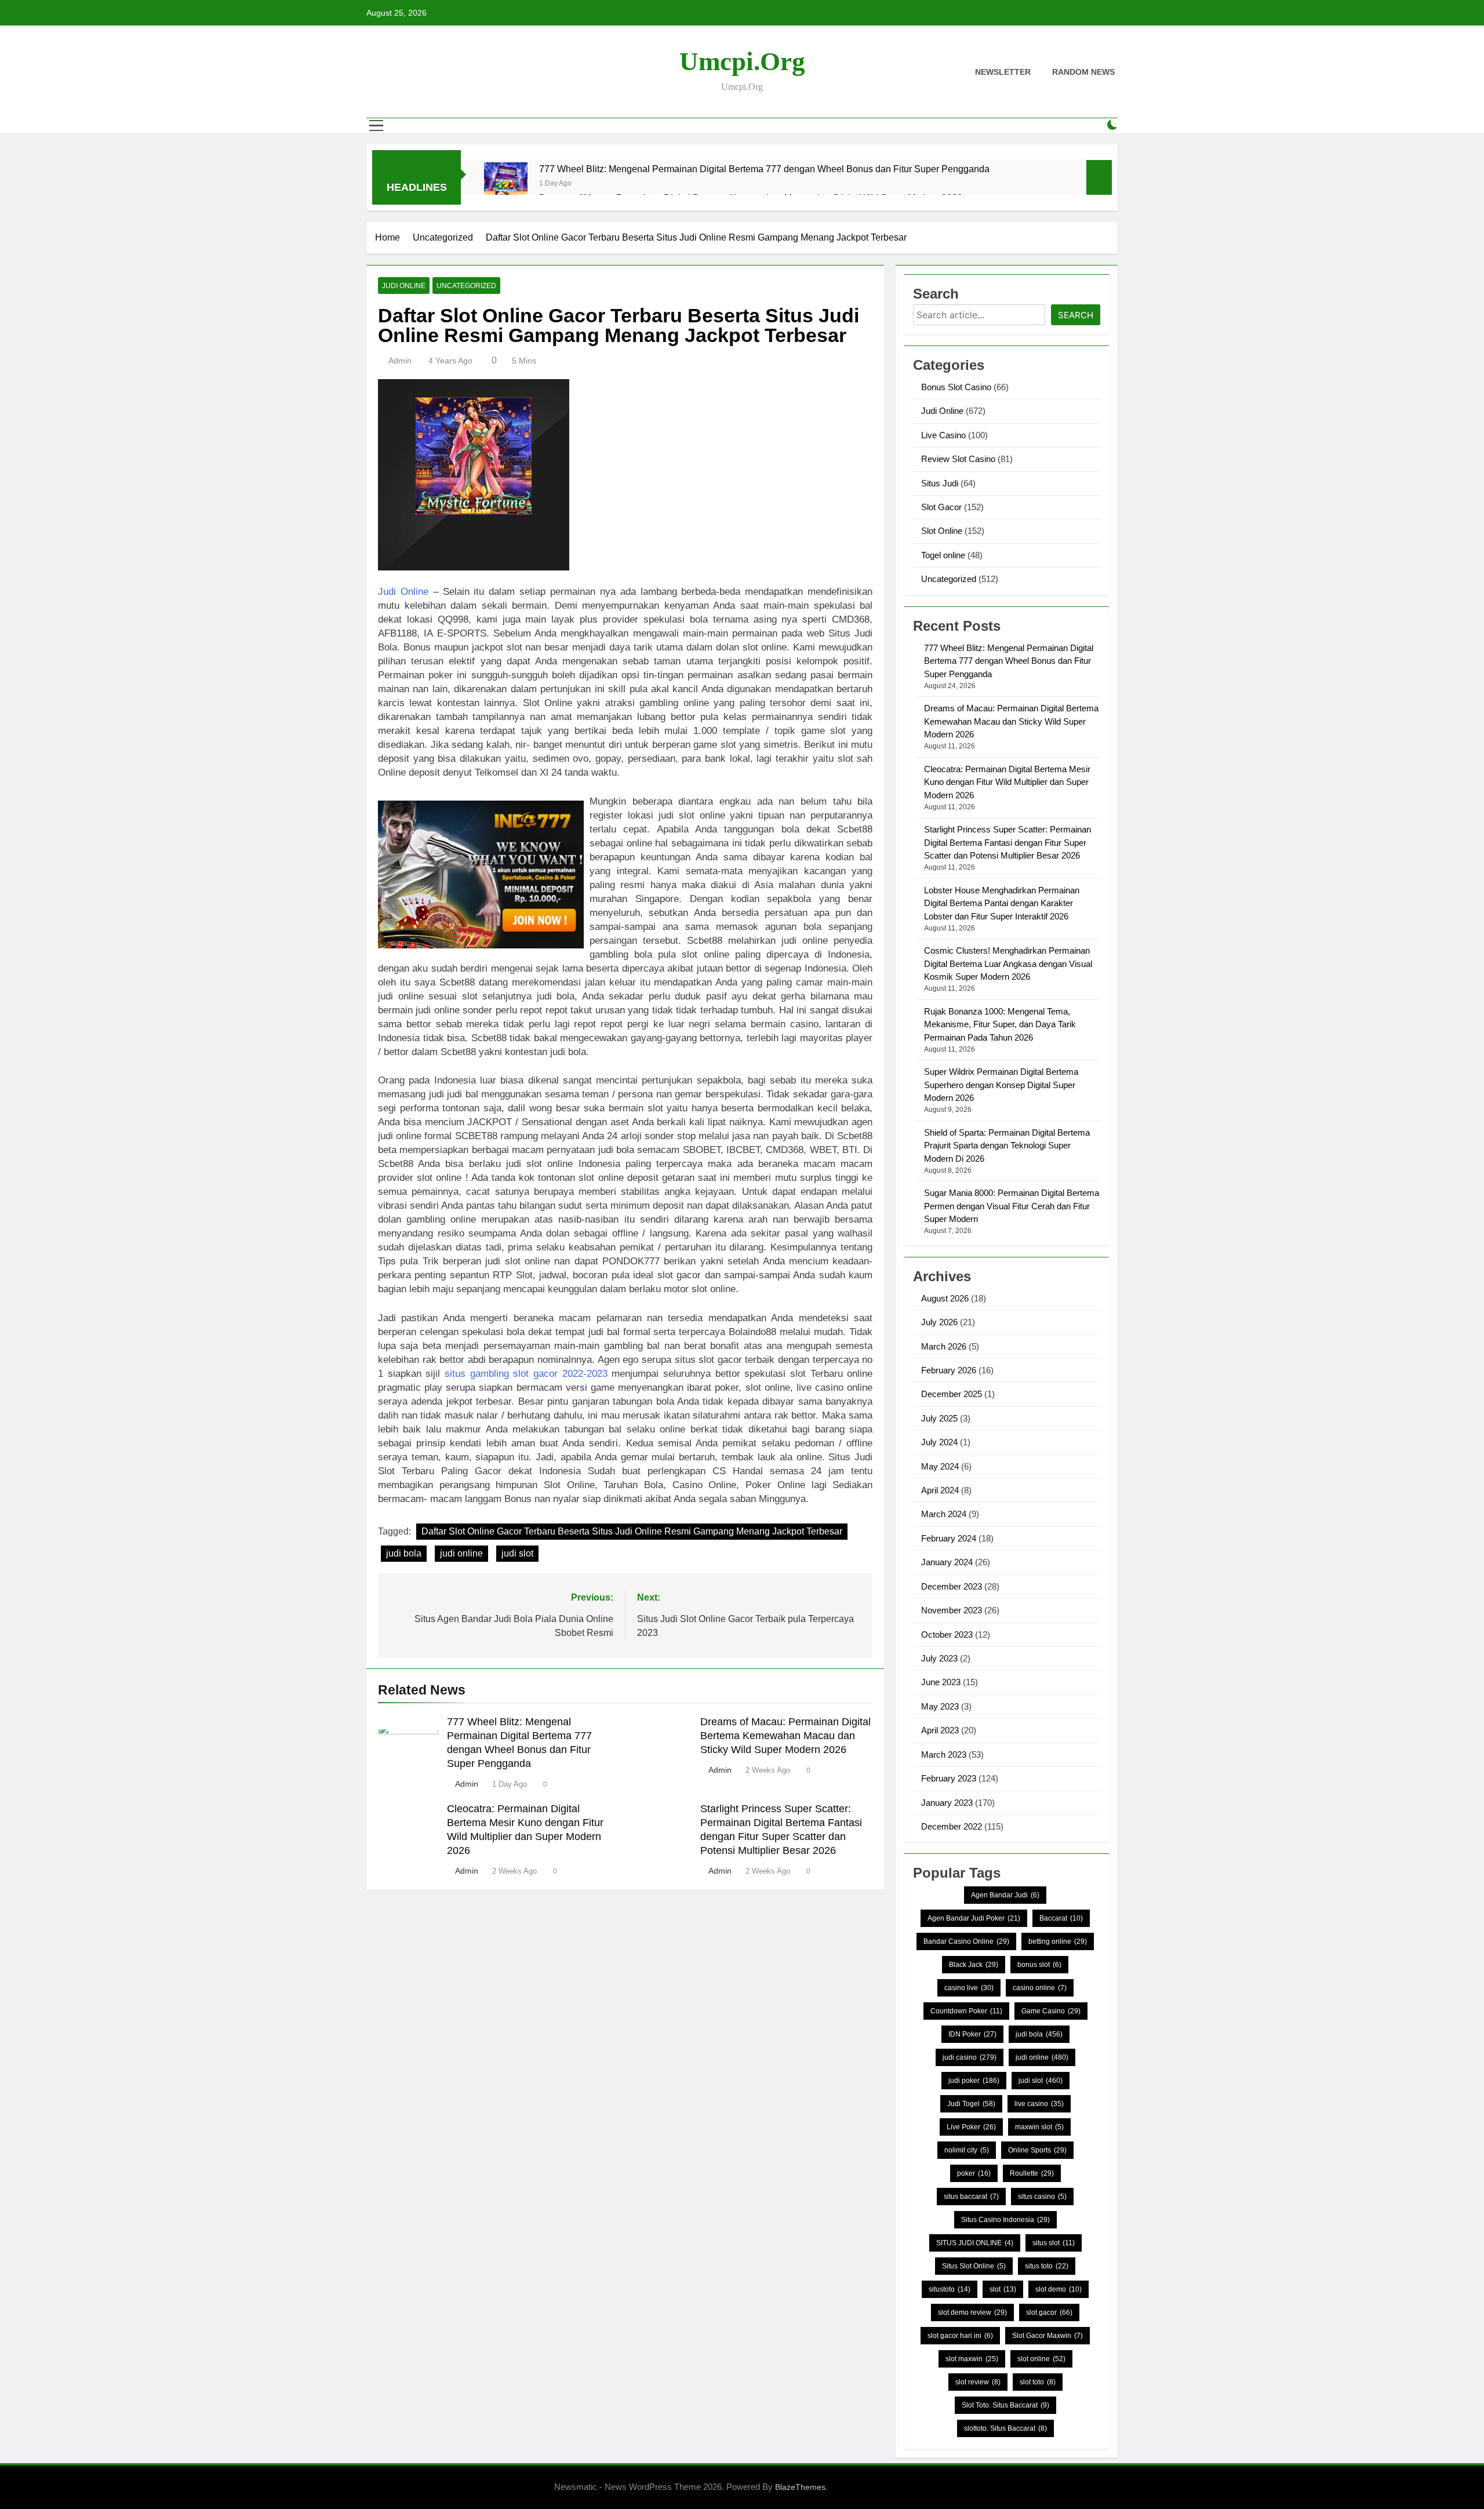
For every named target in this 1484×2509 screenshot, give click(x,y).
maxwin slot (1039, 2127)
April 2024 (940, 1490)
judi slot (517, 1553)
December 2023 (952, 1586)
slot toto (1038, 2382)
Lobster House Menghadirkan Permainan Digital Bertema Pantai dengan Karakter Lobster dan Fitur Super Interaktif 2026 (1002, 903)
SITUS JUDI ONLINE (975, 2243)
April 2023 (940, 1730)
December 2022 (952, 1826)
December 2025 (952, 1394)
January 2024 (947, 1562)
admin (400, 361)
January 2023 (947, 1803)
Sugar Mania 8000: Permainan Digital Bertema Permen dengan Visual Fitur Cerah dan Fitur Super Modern (1012, 1206)
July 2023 (939, 1658)
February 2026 (949, 1370)
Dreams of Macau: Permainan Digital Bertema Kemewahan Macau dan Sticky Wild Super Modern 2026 (785, 1736)
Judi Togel (971, 2104)
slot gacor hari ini (960, 2336)
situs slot (1054, 2243)
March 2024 (944, 1514)
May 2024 (940, 1466)
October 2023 (947, 1635)
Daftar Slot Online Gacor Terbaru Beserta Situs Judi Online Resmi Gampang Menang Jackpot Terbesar (632, 1531)
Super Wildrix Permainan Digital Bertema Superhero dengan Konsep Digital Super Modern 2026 (1001, 1085)
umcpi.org (742, 61)
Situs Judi (940, 483)
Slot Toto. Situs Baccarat (1005, 2405)
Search (1076, 315)
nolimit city (967, 2150)
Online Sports (1037, 2150)
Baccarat (1061, 1918)
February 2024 (949, 1538)
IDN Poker (972, 2034)
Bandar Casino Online (966, 1941)
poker (974, 2173)
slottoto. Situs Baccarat (1005, 2428)
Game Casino (1051, 2011)
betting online (1058, 1941)
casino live (969, 1988)
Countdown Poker (966, 2011)
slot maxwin (972, 2359)
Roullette (1032, 2173)
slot (1003, 2289)
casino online (1040, 1988)
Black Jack (974, 1965)
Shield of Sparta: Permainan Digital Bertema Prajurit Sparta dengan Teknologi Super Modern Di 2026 (1007, 1146)
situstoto (950, 2289)
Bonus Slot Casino (956, 387)
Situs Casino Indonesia (1005, 2220)
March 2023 (944, 1755)
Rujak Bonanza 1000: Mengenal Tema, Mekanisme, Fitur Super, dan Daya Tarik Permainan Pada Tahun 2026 (1000, 1024)
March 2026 (944, 1346)
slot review (978, 2382)
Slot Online (942, 531)
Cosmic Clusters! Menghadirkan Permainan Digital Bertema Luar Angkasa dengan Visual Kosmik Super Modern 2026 (1008, 963)
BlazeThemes (800, 2487)
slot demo (1059, 2289)
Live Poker (971, 2127)
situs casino (1042, 2197)
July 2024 (939, 1442)
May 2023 (940, 1706)
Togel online (943, 555)
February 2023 (949, 1778)
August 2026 (945, 1298)
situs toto (1047, 2266)
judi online (461, 1553)
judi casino (970, 2057)
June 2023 (941, 1682)
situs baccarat (971, 2197)
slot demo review (972, 2312)
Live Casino (943, 435)
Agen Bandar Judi (1005, 1895)
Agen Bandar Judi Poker (974, 1918)
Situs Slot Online (974, 2266)
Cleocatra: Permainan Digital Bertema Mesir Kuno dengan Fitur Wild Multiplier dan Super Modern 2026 (1007, 782)
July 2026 (939, 1322)
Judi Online (404, 286)
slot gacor (1049, 2312)
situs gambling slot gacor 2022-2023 (526, 1374)
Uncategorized (466, 286)
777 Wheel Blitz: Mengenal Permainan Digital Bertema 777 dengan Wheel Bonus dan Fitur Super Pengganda (764, 169)
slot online (1041, 2359)
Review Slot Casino (958, 459)
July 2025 (939, 1418)
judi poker (974, 2081)
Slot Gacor (941, 507)
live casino (1039, 2104)
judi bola (404, 1553)
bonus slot (1039, 1965)
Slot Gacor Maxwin (1047, 2336)
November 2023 (952, 1610)
